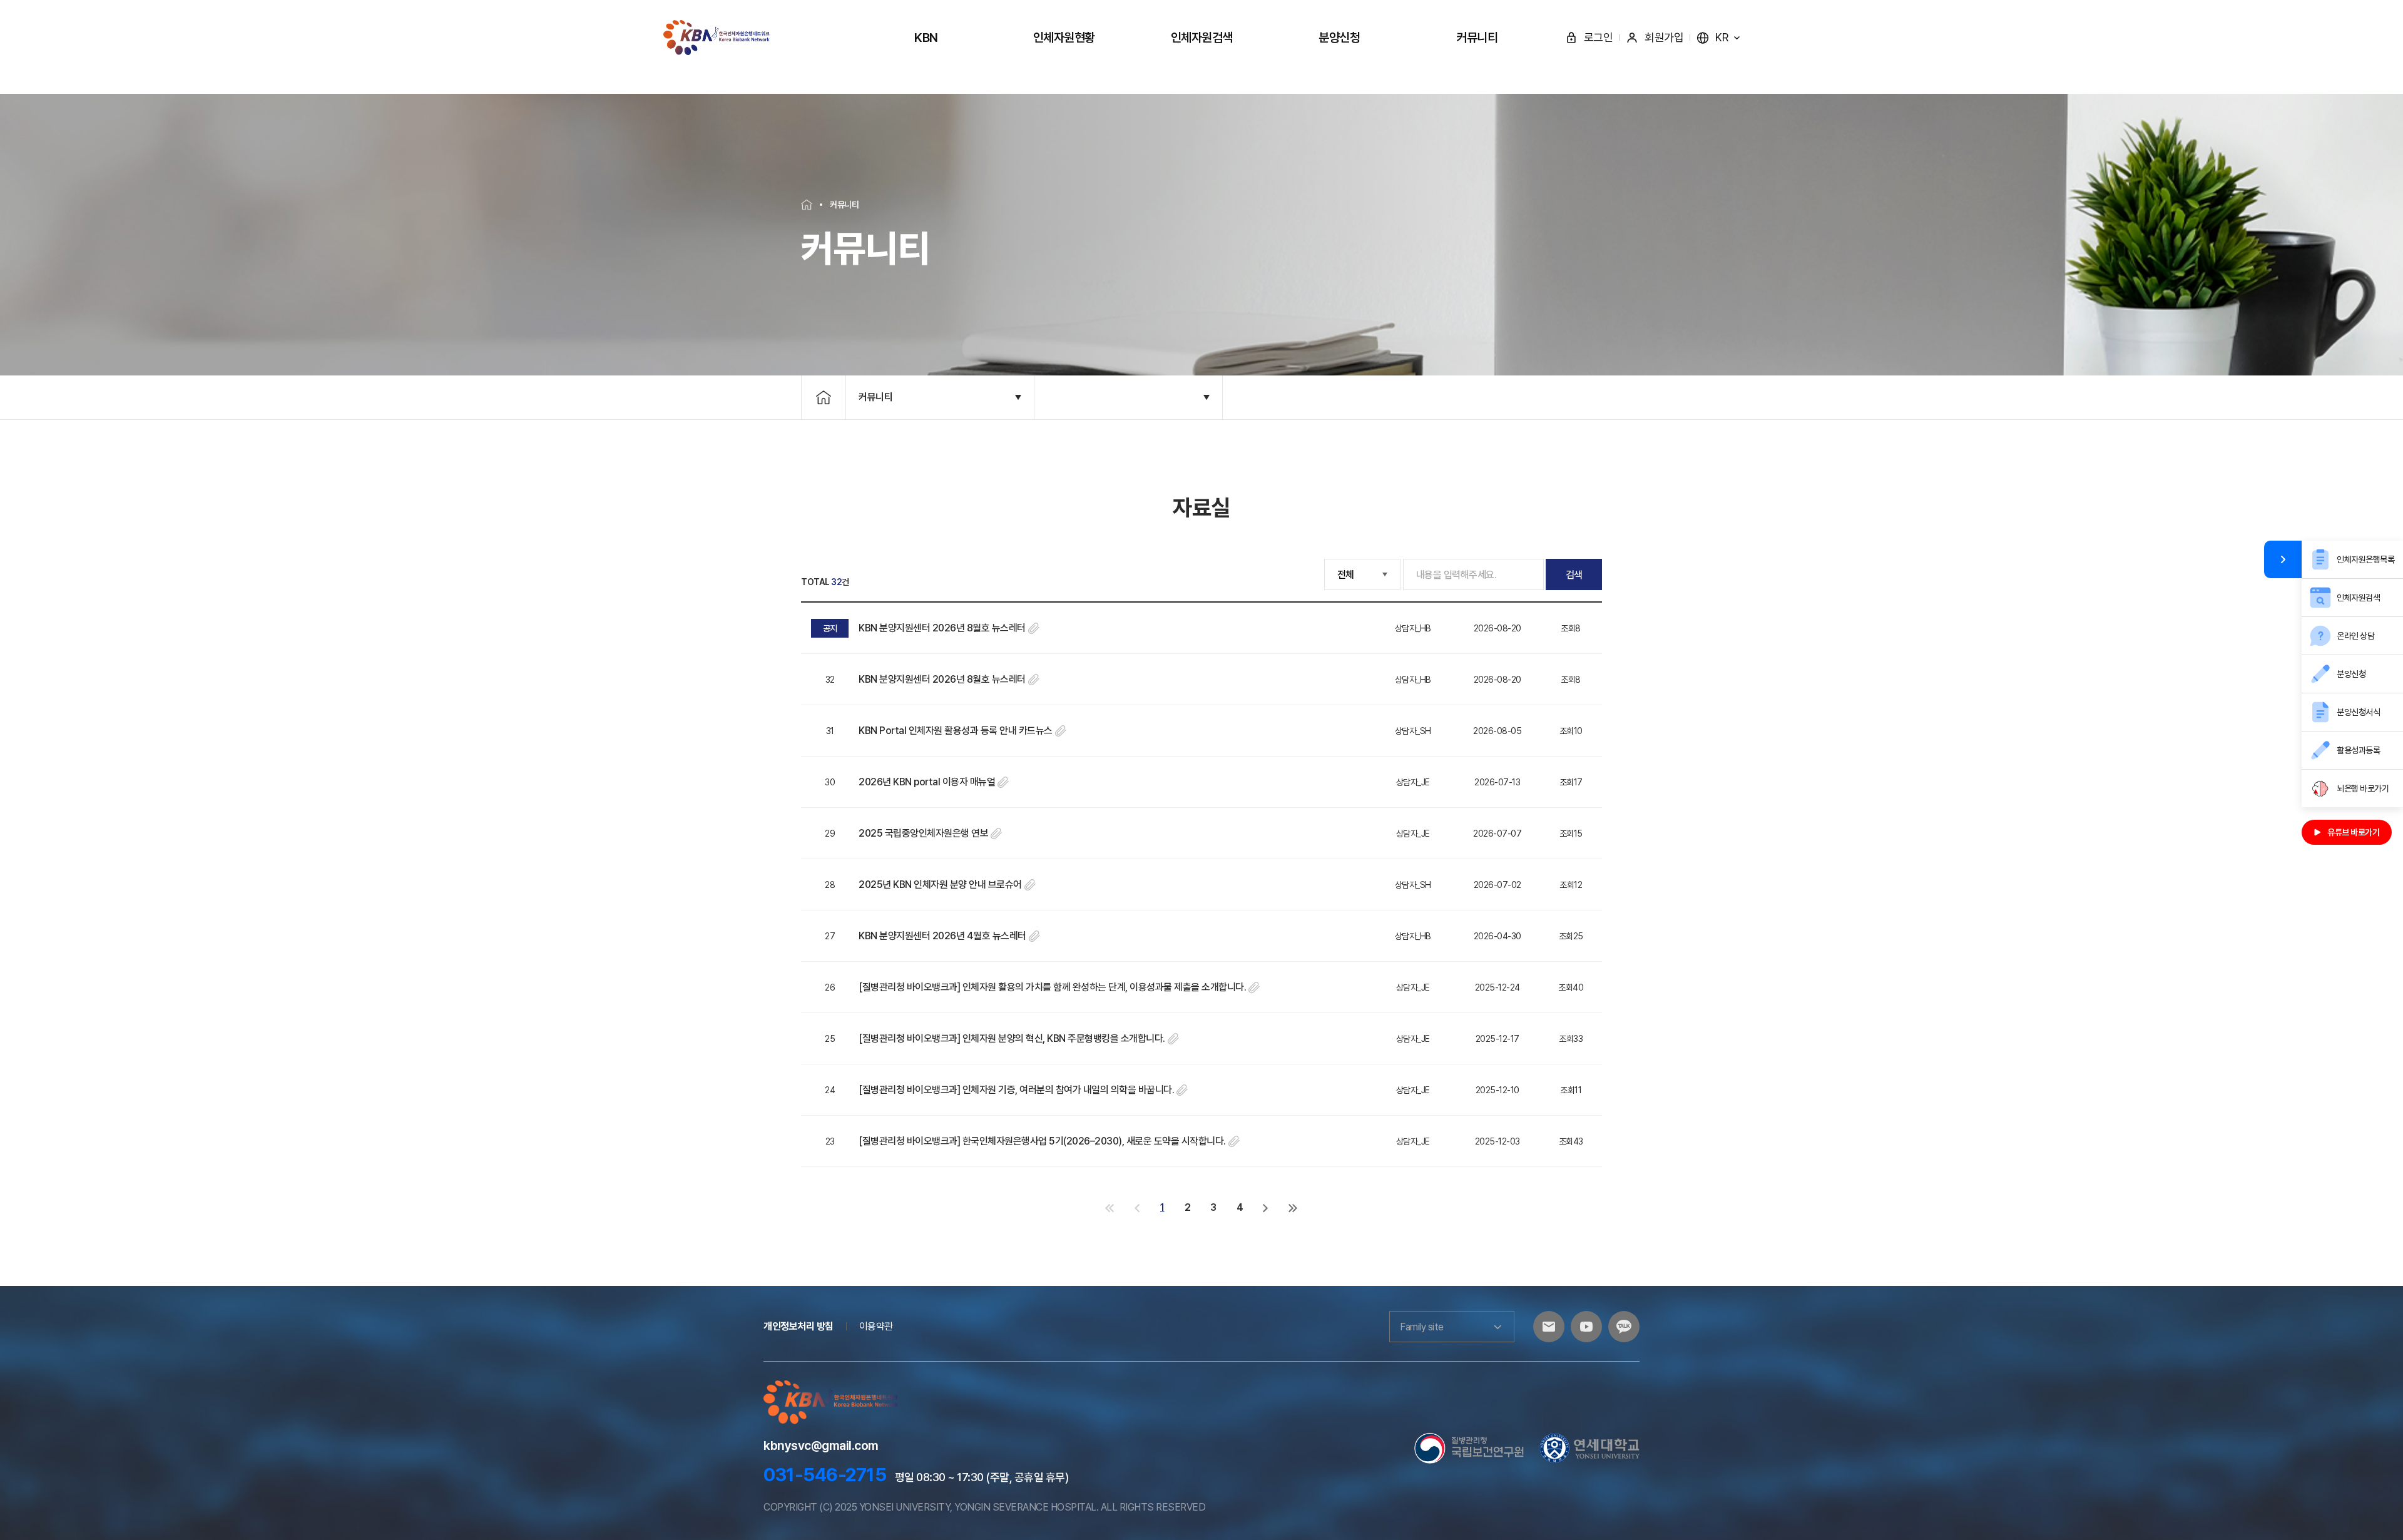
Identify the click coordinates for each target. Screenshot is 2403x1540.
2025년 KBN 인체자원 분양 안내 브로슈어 (940, 885)
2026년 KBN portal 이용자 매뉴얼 (927, 782)
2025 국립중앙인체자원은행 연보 (923, 833)
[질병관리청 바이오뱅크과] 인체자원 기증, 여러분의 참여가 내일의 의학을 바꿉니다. (1016, 1090)
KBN (926, 38)
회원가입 (1664, 37)
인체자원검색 (1202, 38)
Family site (1422, 1327)
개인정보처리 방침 (798, 1326)
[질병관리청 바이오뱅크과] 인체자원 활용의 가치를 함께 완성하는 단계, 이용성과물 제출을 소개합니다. (1052, 987)
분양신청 (1339, 38)
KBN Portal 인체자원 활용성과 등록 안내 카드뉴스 (956, 731)
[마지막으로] (1293, 1207)
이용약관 (876, 1326)
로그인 (1599, 37)
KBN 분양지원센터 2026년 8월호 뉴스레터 (942, 628)
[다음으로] (1266, 1207)
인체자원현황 (1064, 38)
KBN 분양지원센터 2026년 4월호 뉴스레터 (942, 936)
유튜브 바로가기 (2353, 832)
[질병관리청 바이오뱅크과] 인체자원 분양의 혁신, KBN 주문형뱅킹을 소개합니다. (1012, 1038)
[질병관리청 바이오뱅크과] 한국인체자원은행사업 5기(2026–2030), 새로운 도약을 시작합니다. (1042, 1141)
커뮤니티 (1477, 38)
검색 (1574, 575)
